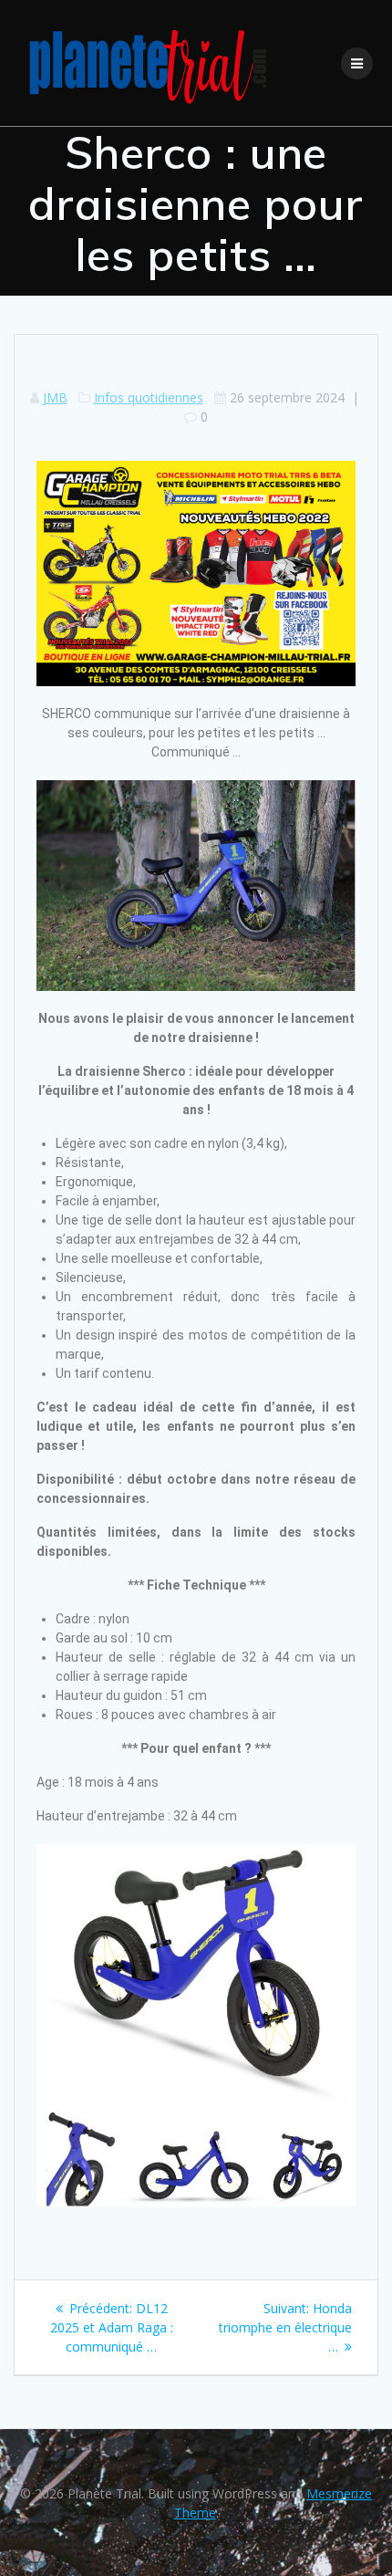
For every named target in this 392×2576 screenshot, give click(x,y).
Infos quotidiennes (149, 397)
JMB (55, 397)
